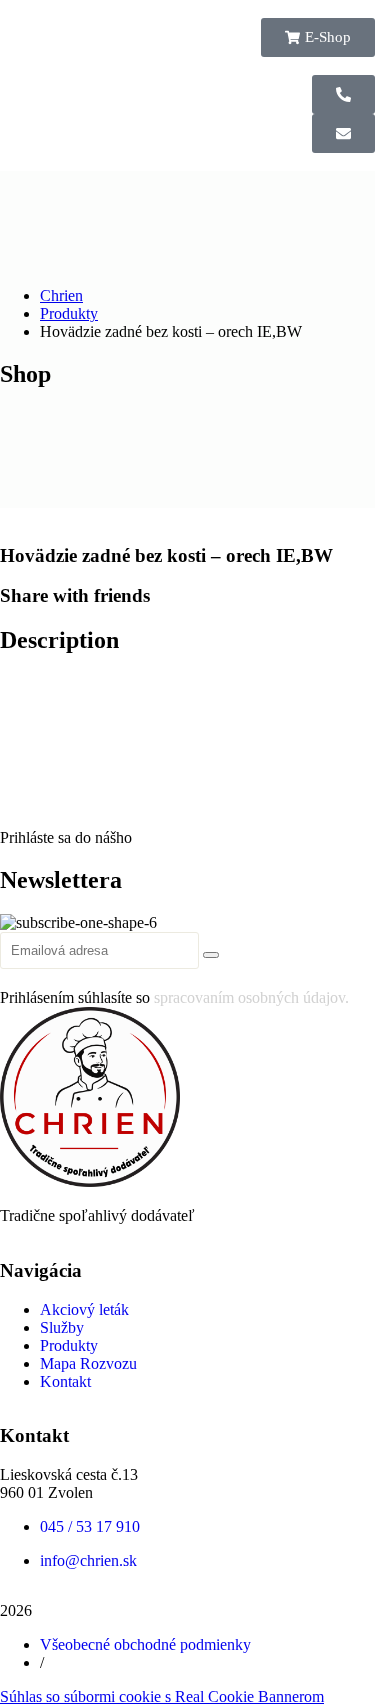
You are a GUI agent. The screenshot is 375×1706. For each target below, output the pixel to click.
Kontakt (65, 1381)
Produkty (69, 1345)
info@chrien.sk (88, 1560)
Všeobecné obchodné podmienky (145, 1644)
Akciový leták (84, 1309)
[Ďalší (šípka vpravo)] (340, 853)
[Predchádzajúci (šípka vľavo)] (35, 853)
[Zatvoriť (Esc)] (309, 22)
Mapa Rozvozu (88, 1363)
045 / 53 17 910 (90, 1526)
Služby (62, 1327)
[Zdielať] (265, 22)
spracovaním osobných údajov (249, 997)
